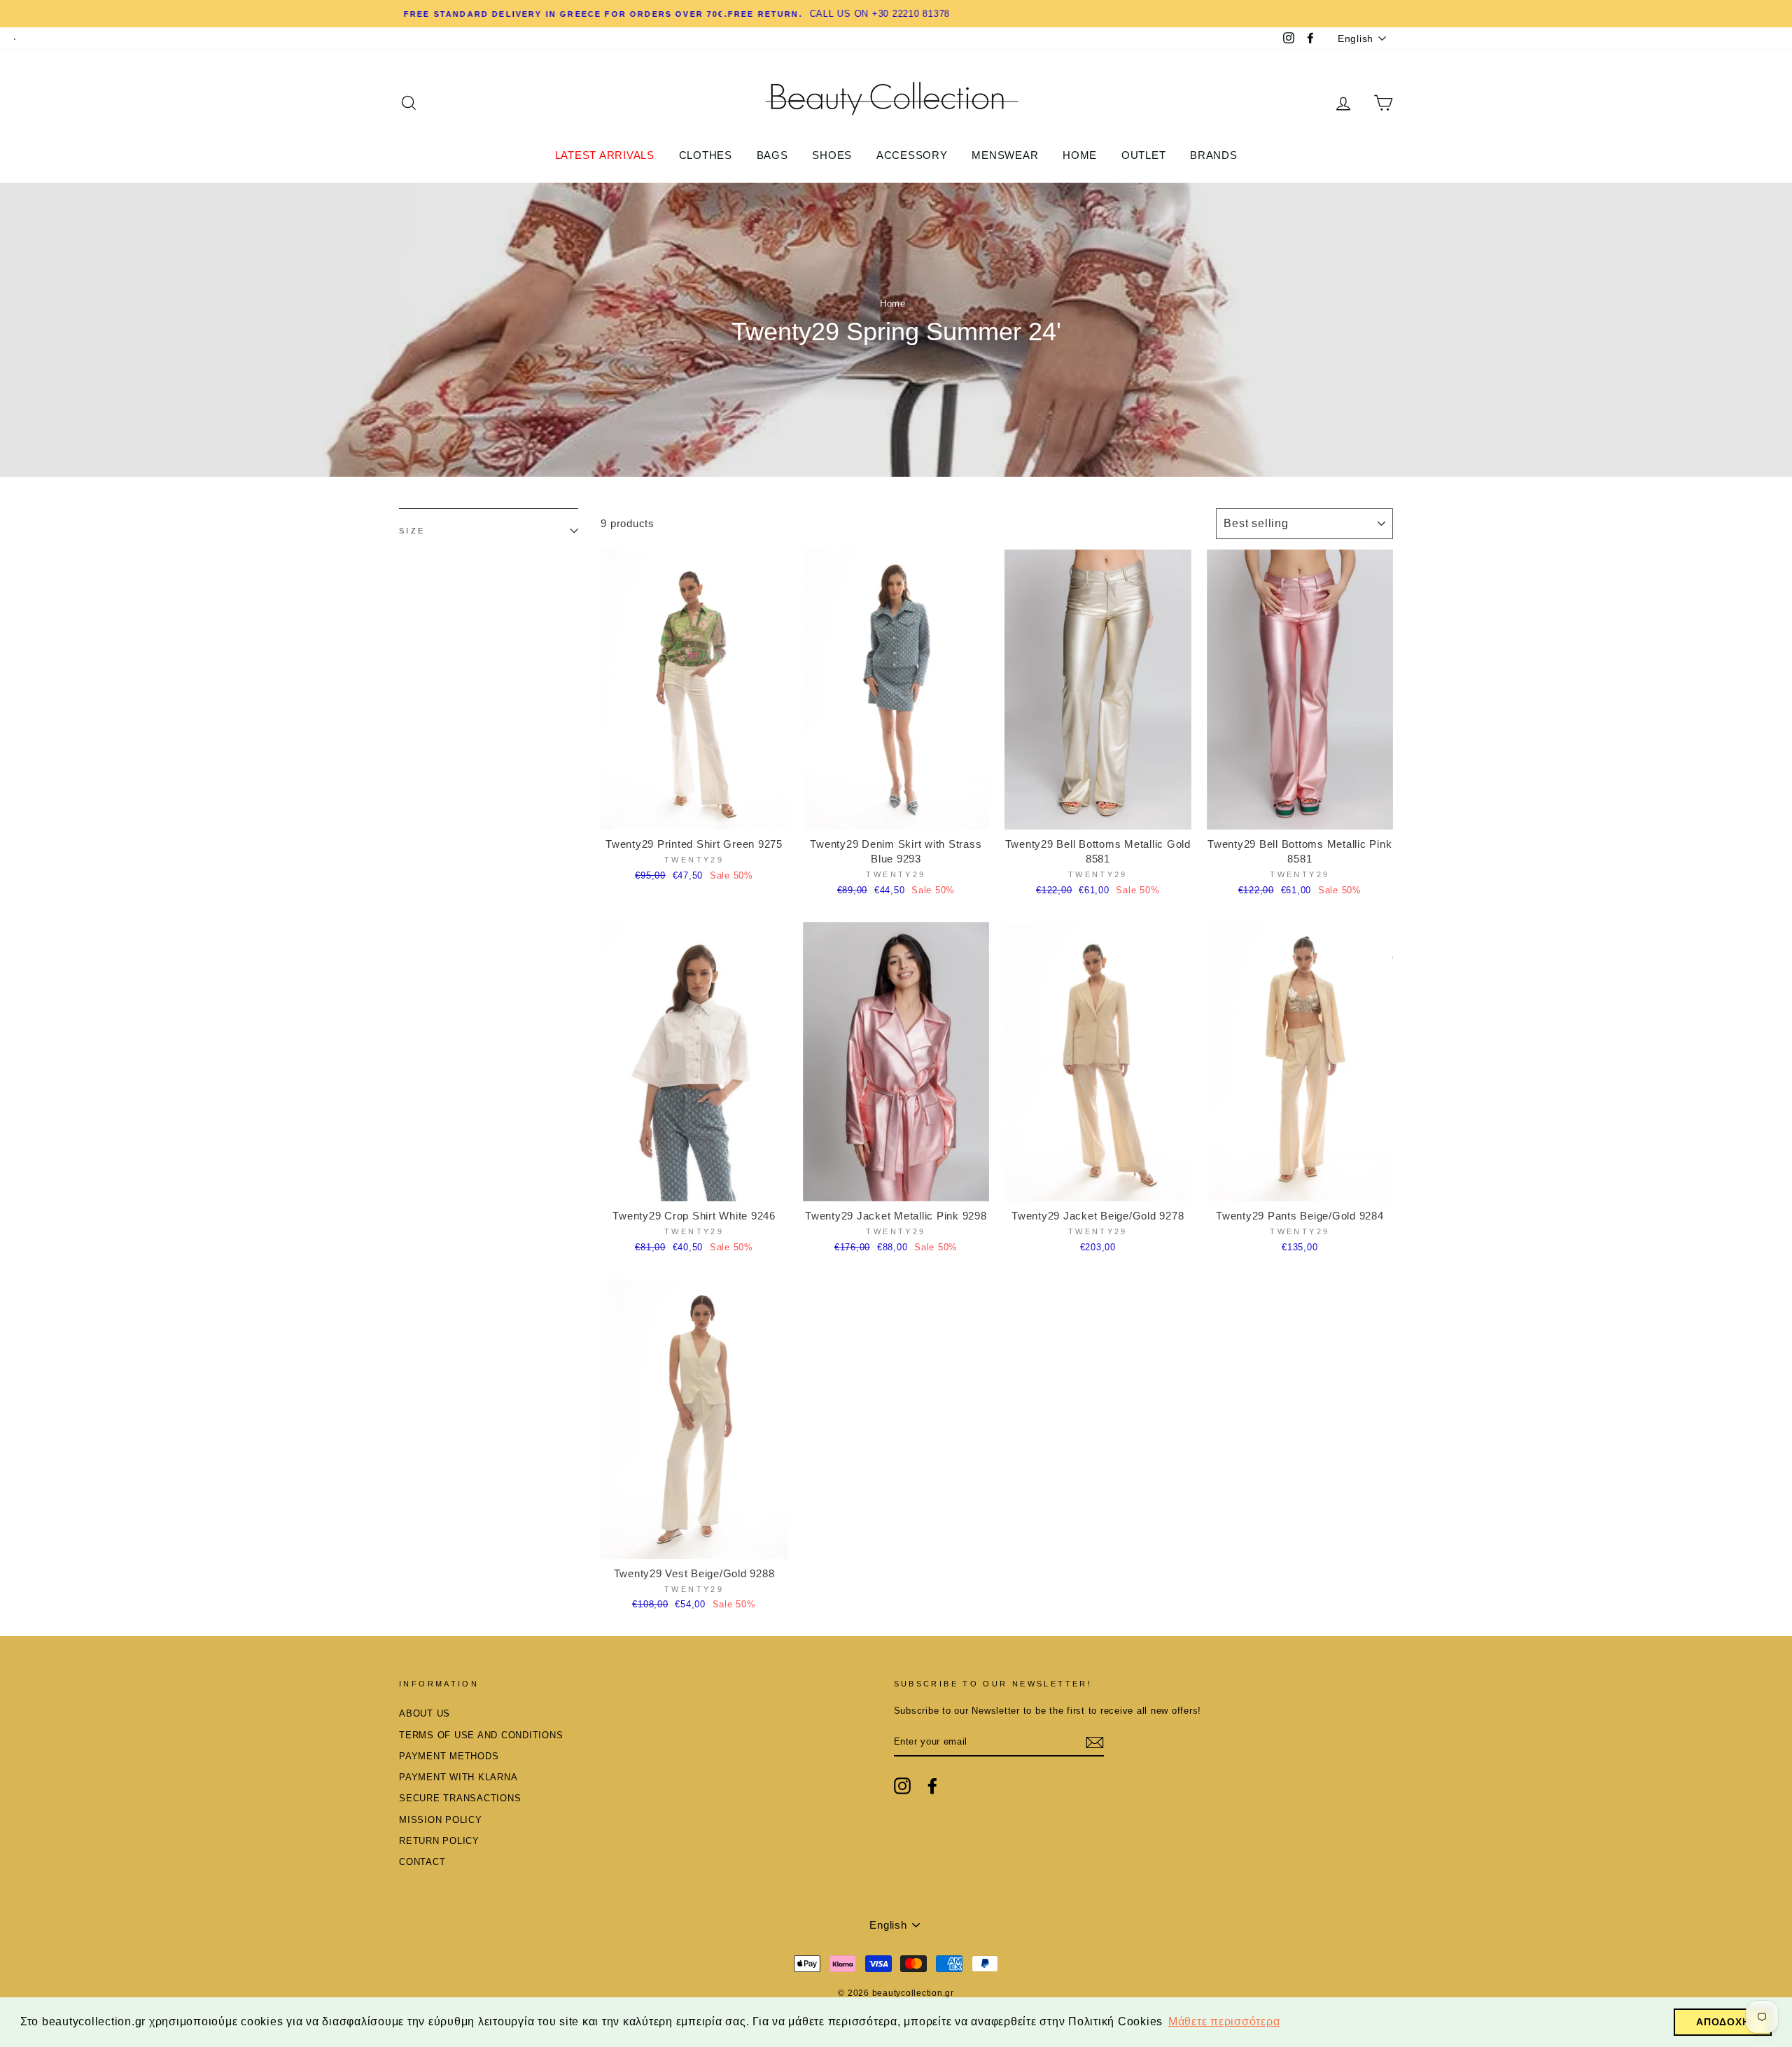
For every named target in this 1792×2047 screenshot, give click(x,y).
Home (893, 303)
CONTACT (422, 1862)
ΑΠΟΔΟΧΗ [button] (1723, 2022)
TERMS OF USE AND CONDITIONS (481, 1735)
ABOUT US (425, 1713)
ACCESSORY (912, 155)
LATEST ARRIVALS (605, 155)
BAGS (772, 155)
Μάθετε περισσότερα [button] (1224, 2021)
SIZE (412, 531)
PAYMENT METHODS (449, 1756)
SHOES (832, 155)
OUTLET (1144, 155)
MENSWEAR (1005, 155)
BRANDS (1214, 155)
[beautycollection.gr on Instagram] (902, 1786)
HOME (1080, 155)
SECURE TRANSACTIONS (460, 1798)
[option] (896, 14)
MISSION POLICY (441, 1820)
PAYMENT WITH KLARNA (458, 1777)
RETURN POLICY (439, 1841)
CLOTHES (706, 155)
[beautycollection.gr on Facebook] (932, 1786)
